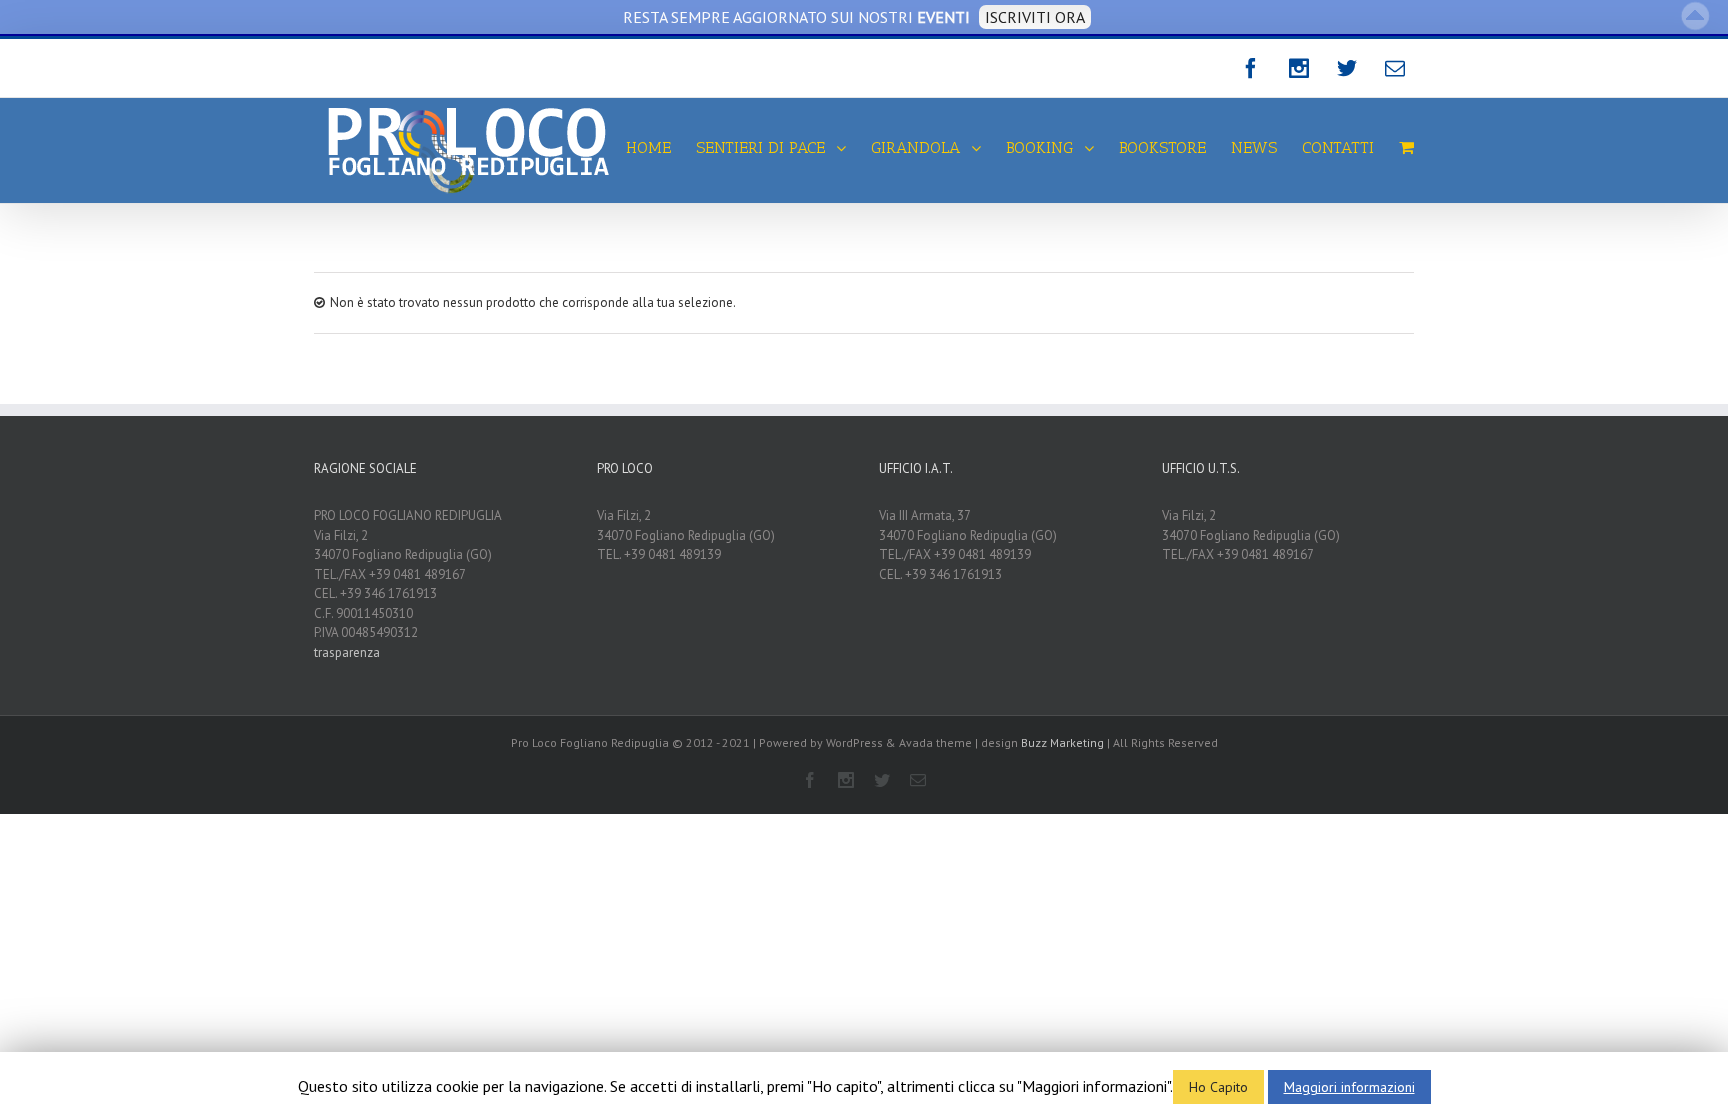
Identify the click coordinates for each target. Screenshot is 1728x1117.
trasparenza (347, 652)
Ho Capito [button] (1218, 1087)
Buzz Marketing (1062, 742)
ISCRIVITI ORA (1035, 17)
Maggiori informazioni (1349, 1087)
